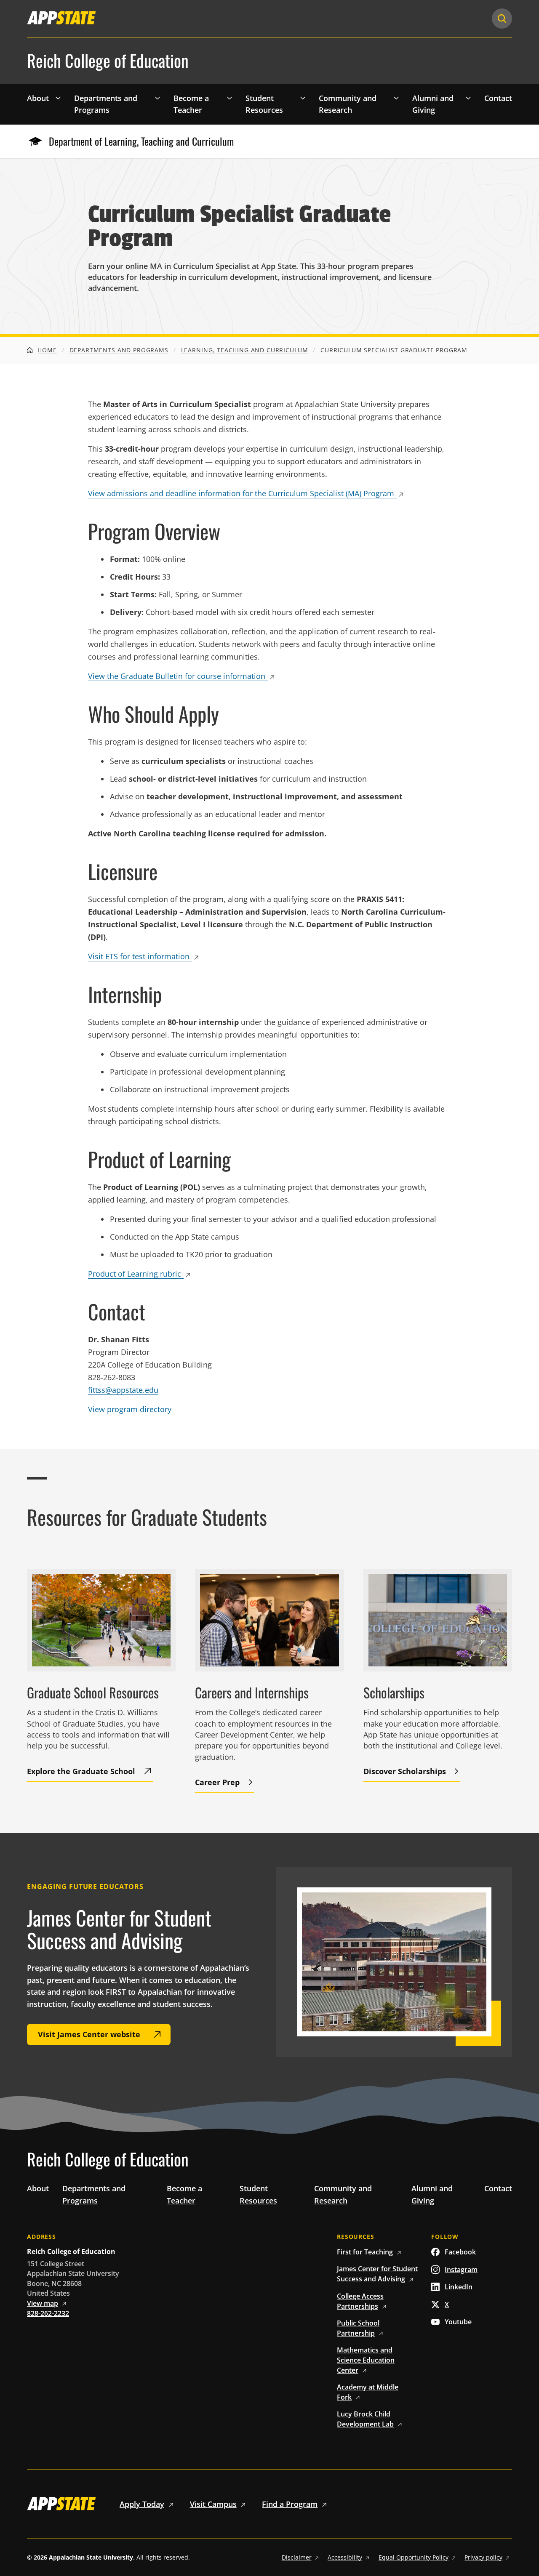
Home (46, 350)
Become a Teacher (191, 104)
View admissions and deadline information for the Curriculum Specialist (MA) (241, 493)
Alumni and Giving (433, 104)
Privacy (483, 2557)
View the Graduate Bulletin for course (177, 676)
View (43, 2303)
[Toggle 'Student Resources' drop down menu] (303, 98)
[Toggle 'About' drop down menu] (58, 98)
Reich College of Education (108, 61)
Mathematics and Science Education (366, 2360)
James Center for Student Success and (377, 2274)
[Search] (502, 19)
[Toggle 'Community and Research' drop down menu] (396, 98)
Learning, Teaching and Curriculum (245, 350)
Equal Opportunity (414, 2557)
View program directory (130, 1409)
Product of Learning (135, 1274)
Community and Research (348, 104)
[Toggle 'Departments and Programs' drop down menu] (157, 98)
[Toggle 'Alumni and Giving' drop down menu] (468, 98)
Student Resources (264, 104)
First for (365, 2252)
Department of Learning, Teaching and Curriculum (141, 141)
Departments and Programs (106, 104)
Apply (142, 2504)
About (38, 98)
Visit (213, 2504)
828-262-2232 (48, 2313)
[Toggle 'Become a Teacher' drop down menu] (229, 98)
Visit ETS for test (139, 956)
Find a (290, 2504)
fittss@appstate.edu (123, 1390)
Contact (498, 98)
